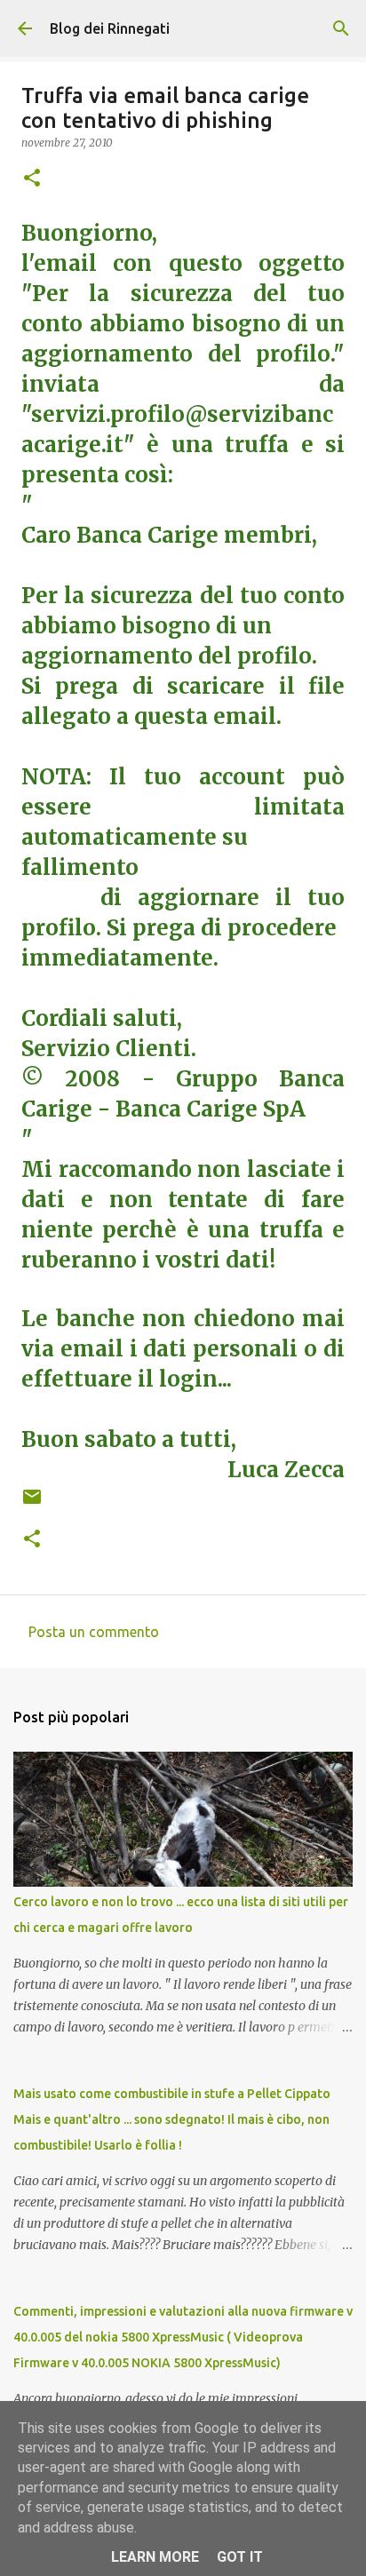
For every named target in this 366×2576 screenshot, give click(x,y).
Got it (240, 2557)
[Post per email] (32, 1503)
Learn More (155, 2557)
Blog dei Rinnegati (110, 28)
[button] (32, 179)
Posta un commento (94, 1632)
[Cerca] (341, 28)
